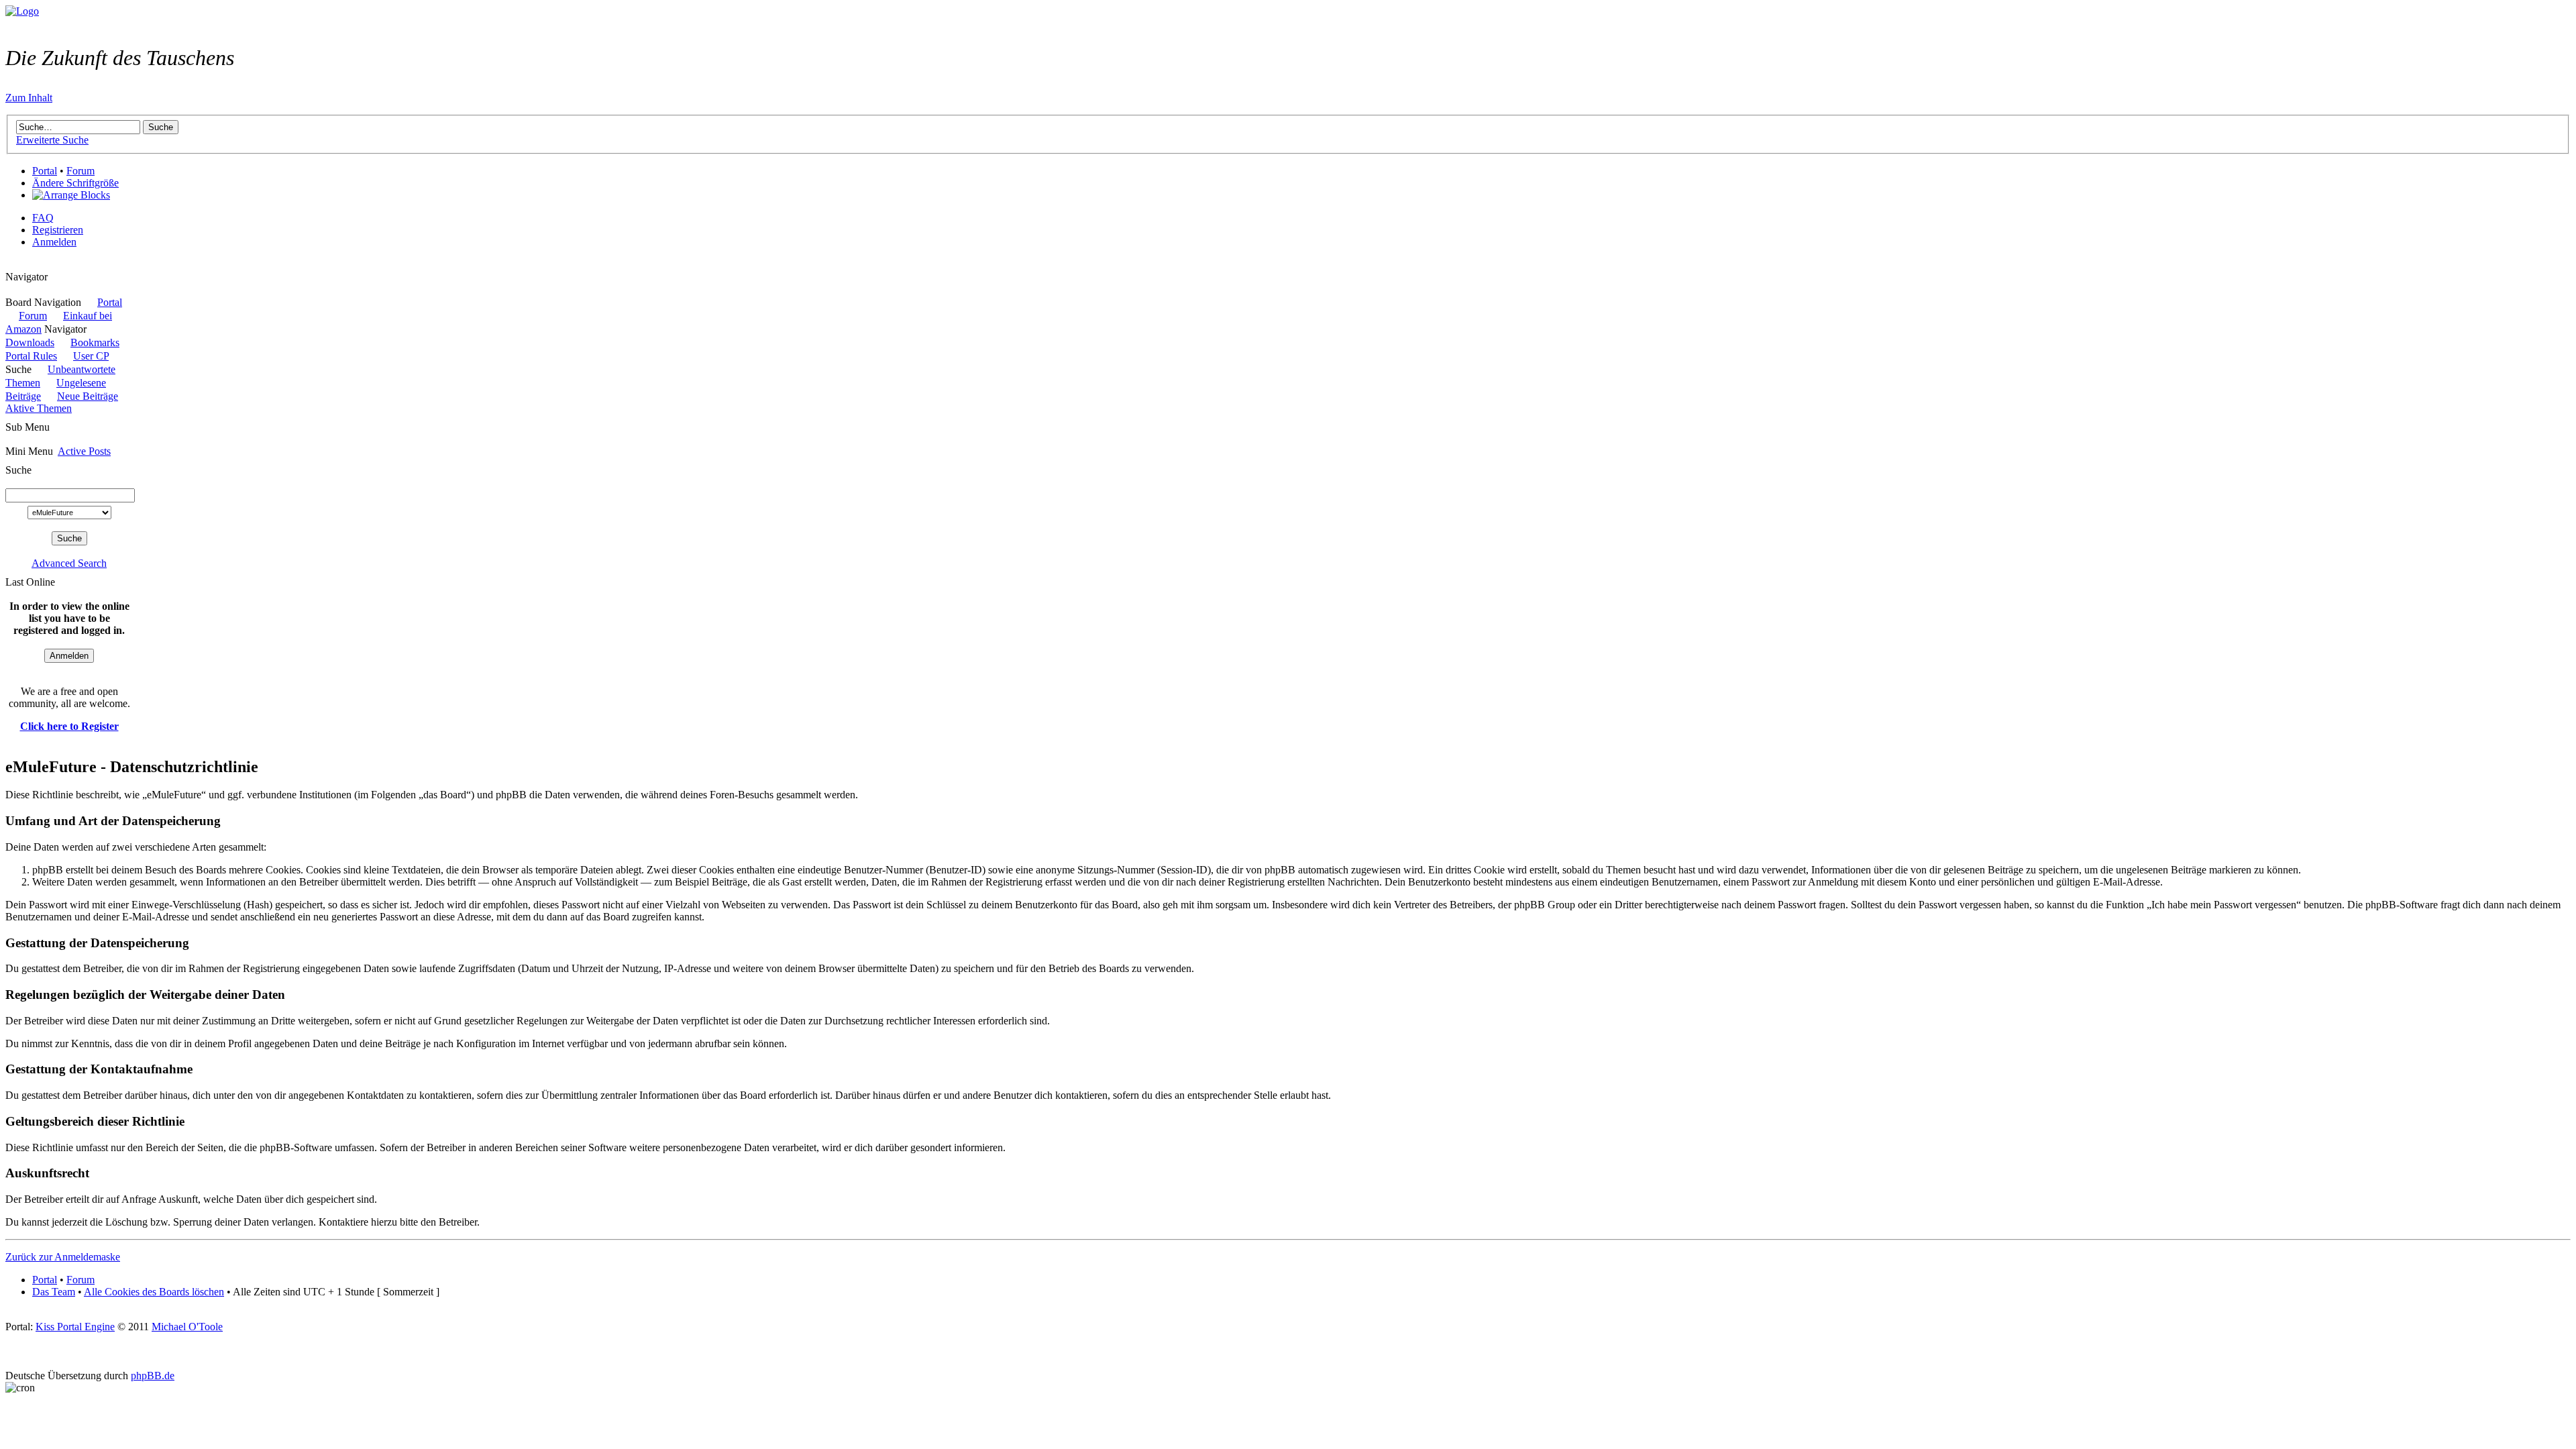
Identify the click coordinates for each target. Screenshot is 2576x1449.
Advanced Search (69, 563)
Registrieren (58, 230)
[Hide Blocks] (9, 265)
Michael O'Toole (187, 1327)
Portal (45, 171)
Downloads (30, 342)
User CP (91, 356)
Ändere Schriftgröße (75, 183)
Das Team (54, 1292)
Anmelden (54, 242)
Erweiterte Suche (52, 140)
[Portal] (22, 11)
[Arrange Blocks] (71, 195)
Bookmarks (95, 342)
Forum (80, 171)
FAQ (43, 218)
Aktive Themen (39, 408)
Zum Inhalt (29, 98)
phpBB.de (153, 1376)
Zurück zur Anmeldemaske (63, 1257)
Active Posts (84, 451)
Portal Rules (31, 356)
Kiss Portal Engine (75, 1327)
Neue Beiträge (88, 396)
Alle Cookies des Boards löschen (154, 1292)
